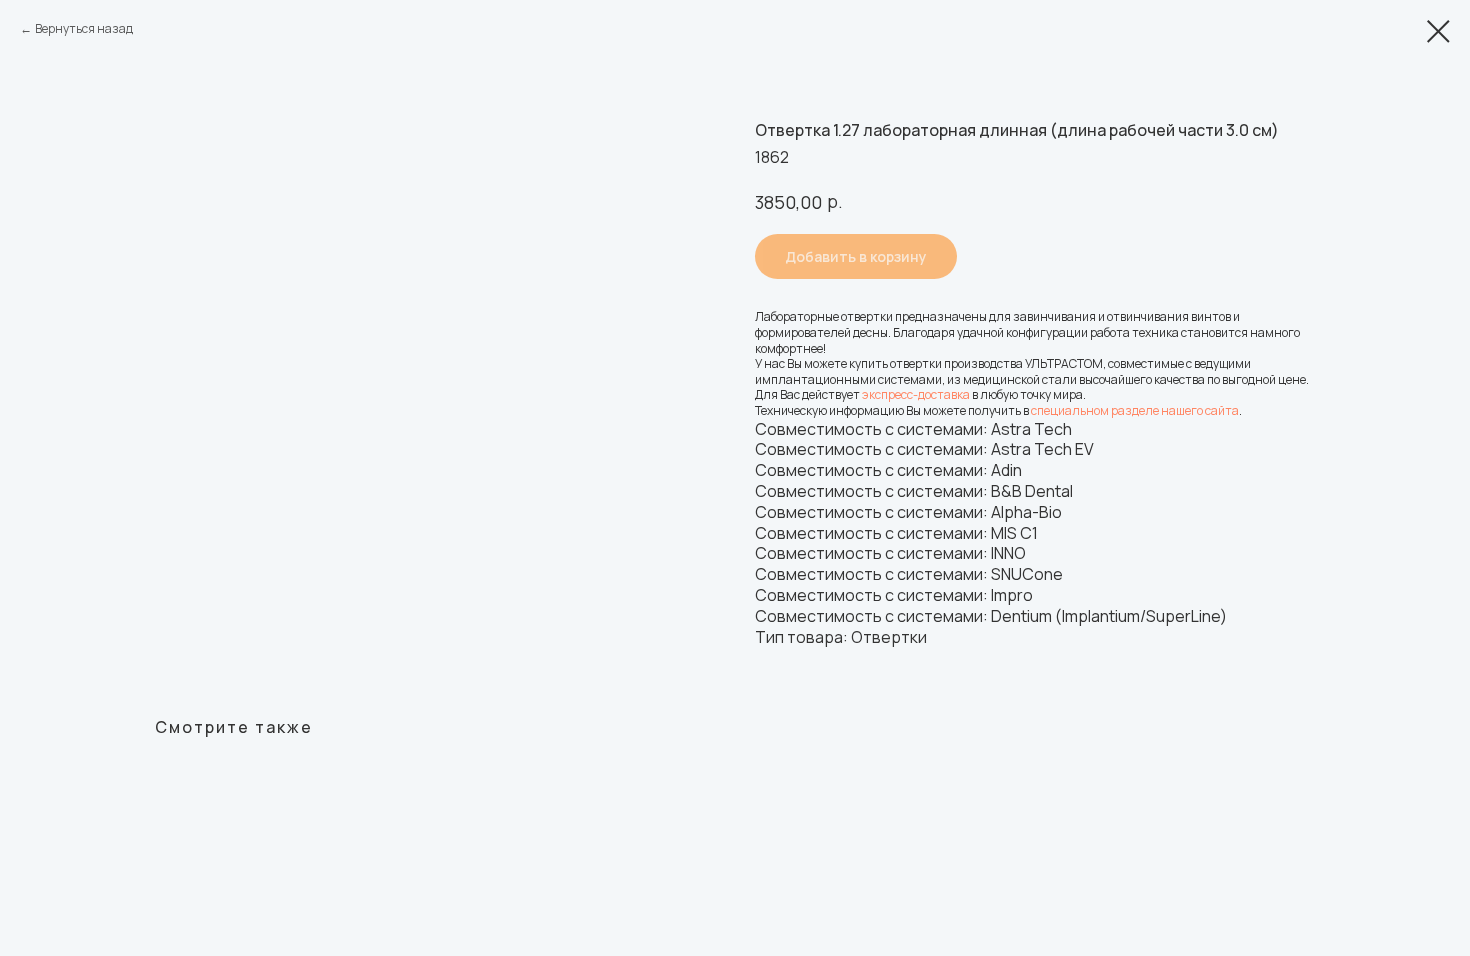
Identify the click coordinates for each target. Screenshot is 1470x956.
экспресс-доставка (916, 394)
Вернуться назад (84, 28)
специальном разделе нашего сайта (1135, 410)
